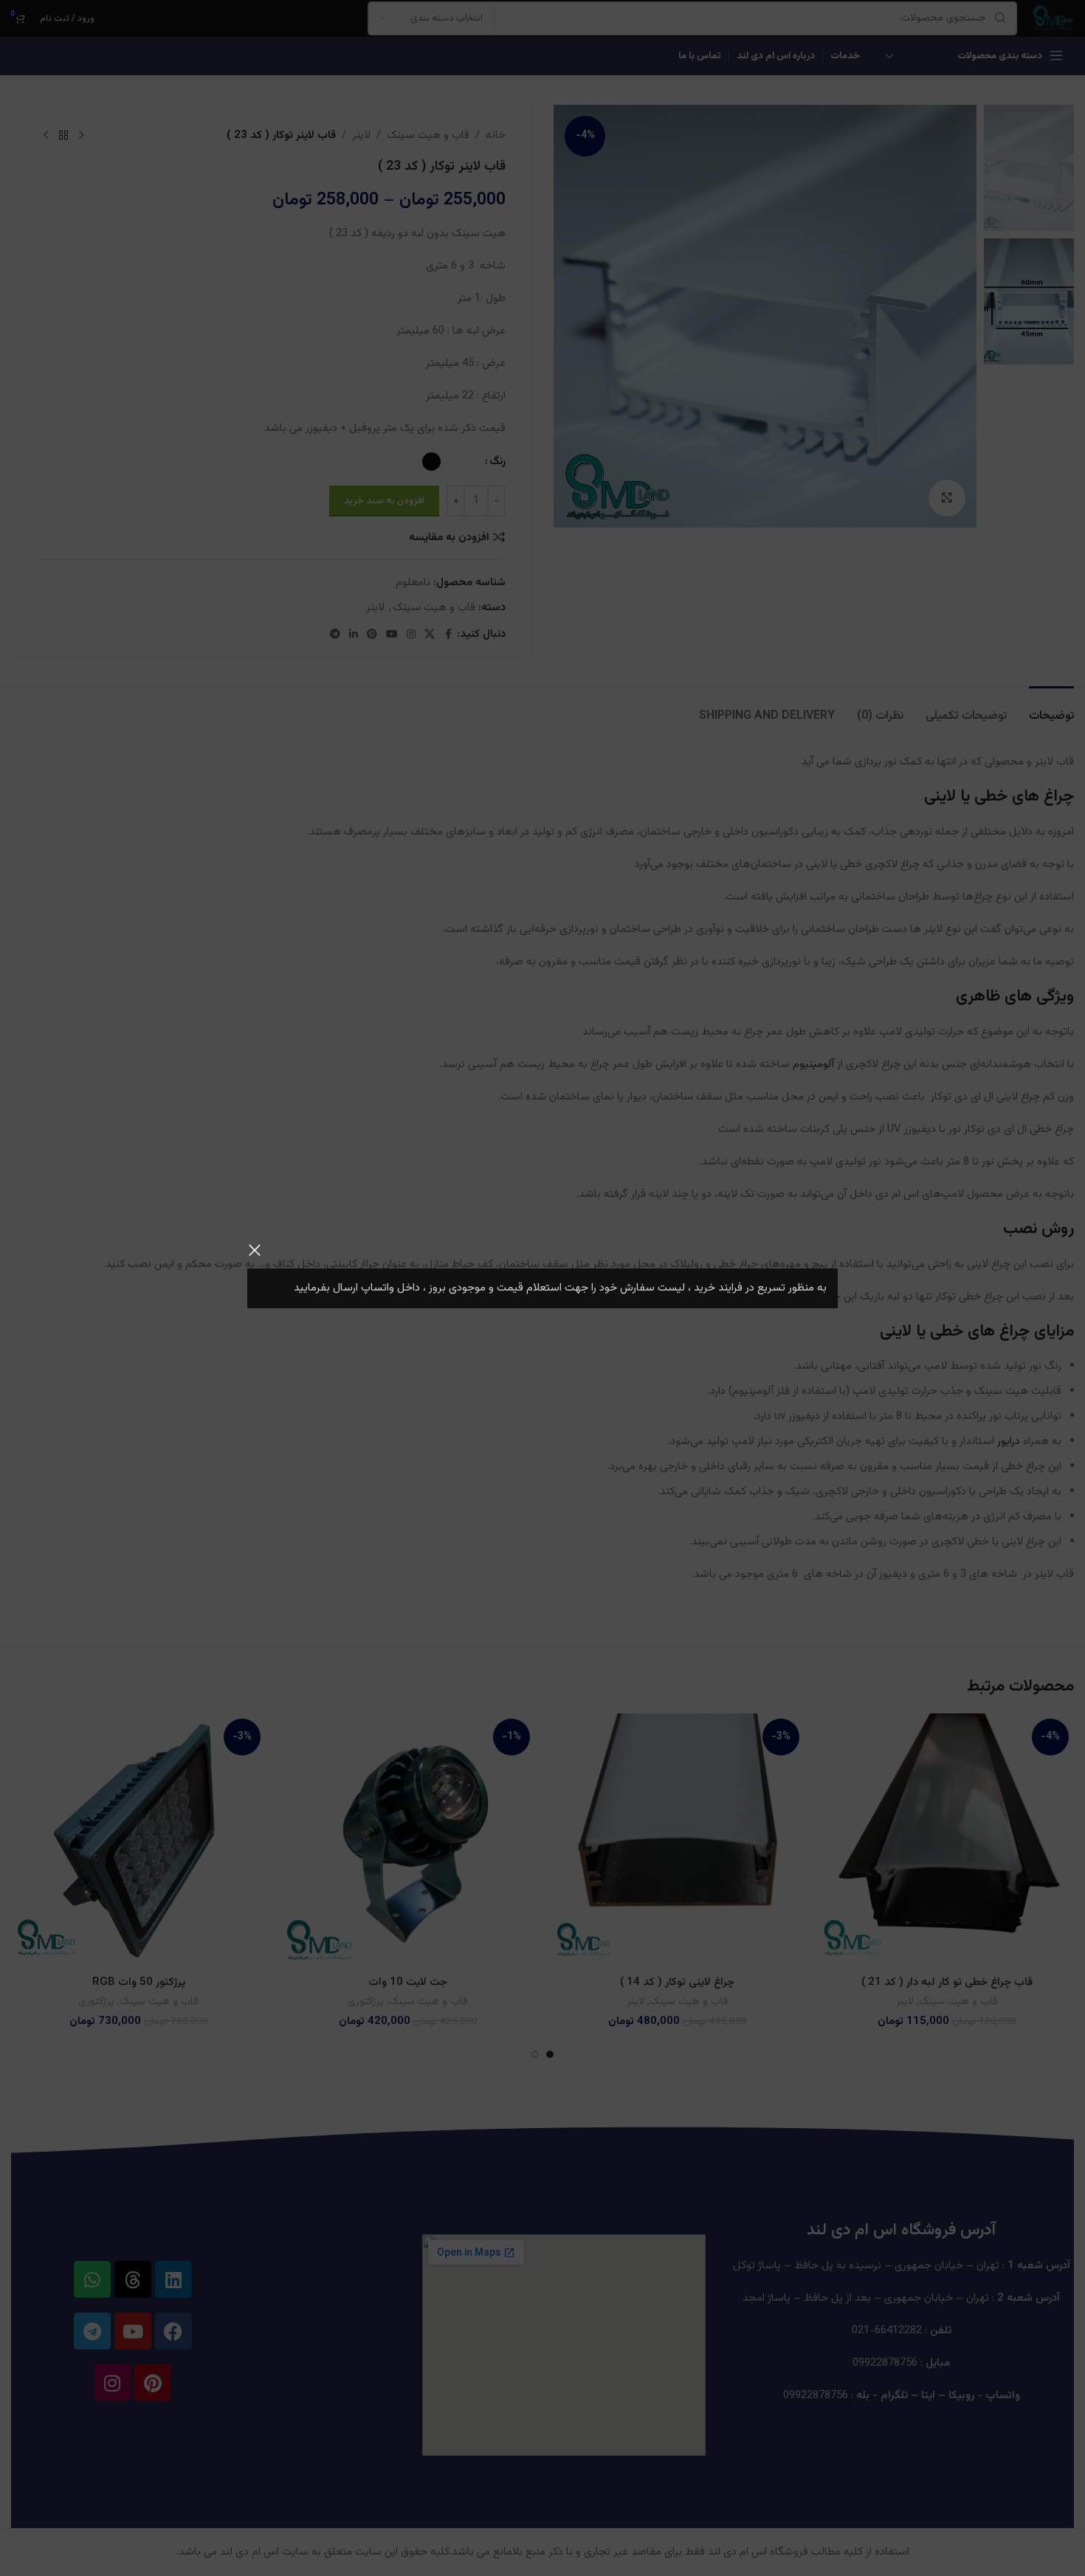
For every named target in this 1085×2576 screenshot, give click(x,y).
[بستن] (255, 1250)
